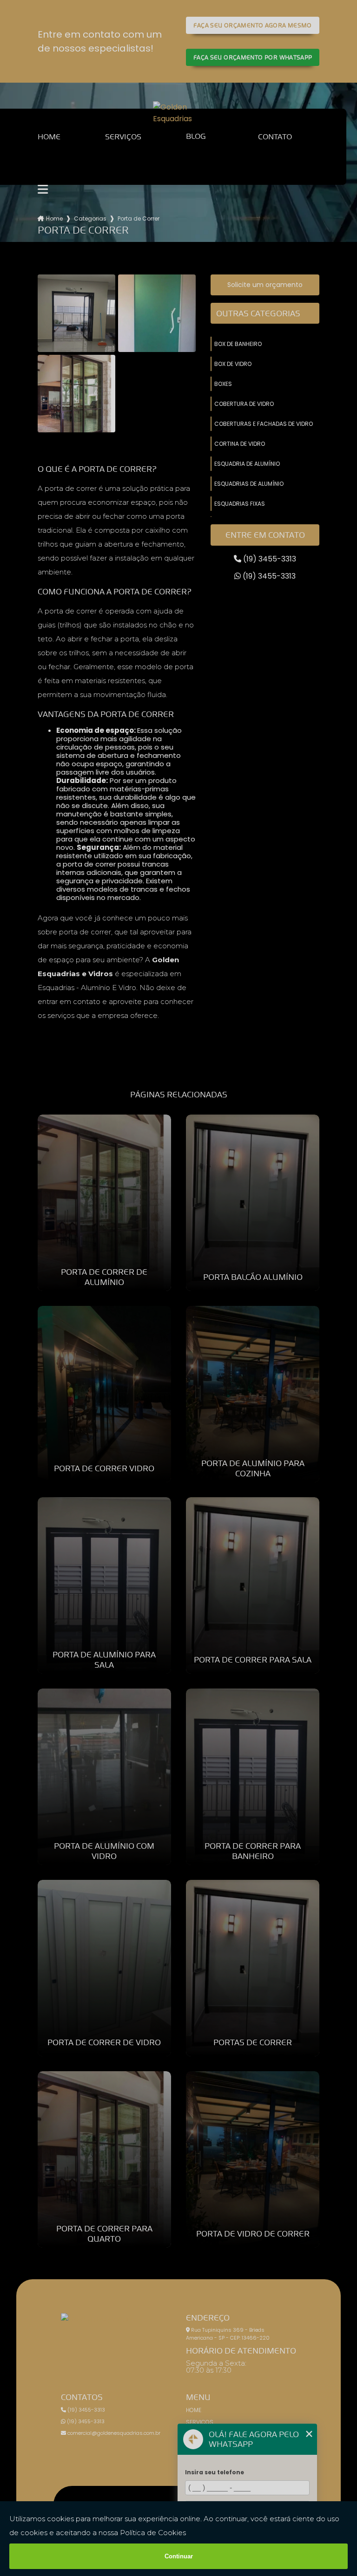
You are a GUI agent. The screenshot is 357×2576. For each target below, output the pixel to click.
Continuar (179, 2556)
